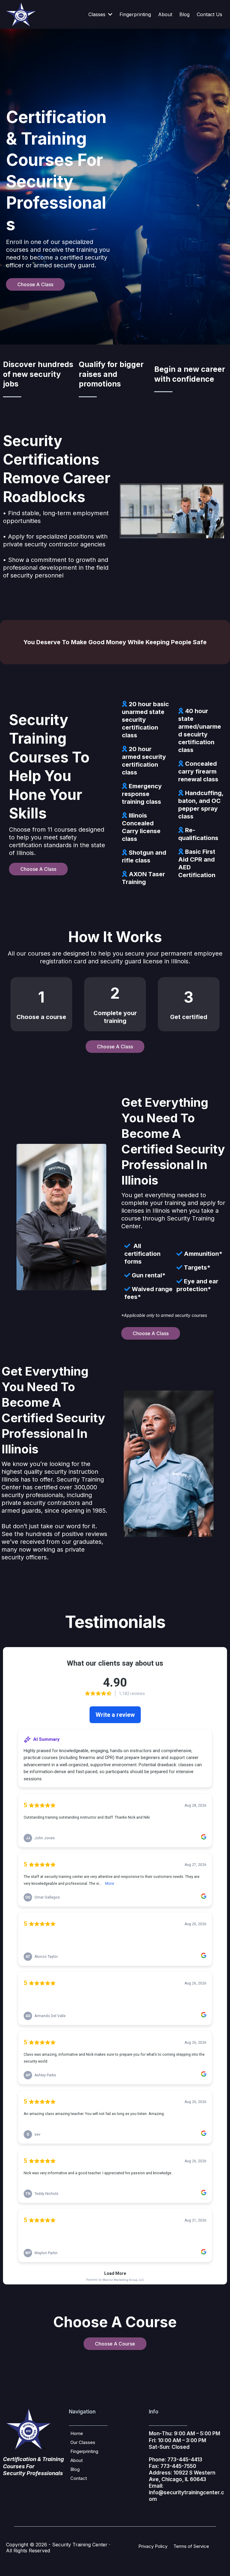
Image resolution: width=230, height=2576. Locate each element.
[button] (110, 14)
